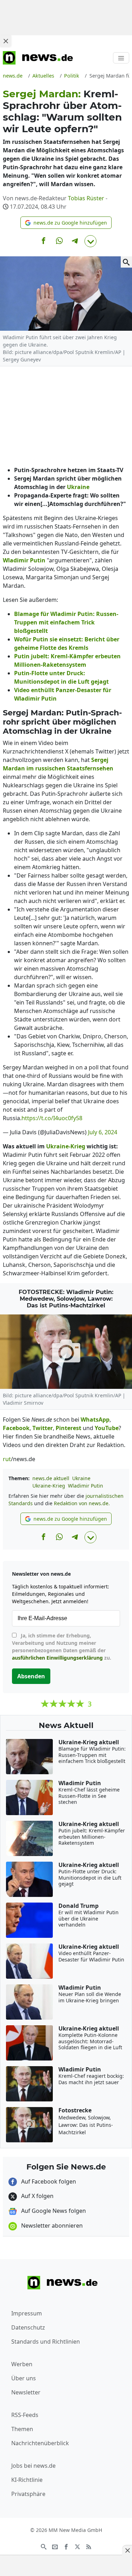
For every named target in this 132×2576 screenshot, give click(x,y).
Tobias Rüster (86, 198)
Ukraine (81, 1478)
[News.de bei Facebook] (66, 2546)
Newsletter (26, 2392)
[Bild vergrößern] (126, 262)
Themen (22, 2429)
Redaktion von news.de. (82, 1503)
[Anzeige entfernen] (127, 2550)
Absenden (31, 1676)
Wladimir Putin (86, 1486)
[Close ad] (6, 41)
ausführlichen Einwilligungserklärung (57, 1658)
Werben (22, 2364)
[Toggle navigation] (121, 58)
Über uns (24, 2378)
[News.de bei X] (77, 2546)
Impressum (27, 2313)
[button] (66, 223)
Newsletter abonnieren (51, 2226)
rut (7, 1459)
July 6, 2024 (103, 1132)
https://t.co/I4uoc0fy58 (52, 1118)
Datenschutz (28, 2327)
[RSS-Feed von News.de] (89, 2546)
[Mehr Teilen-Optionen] (90, 241)
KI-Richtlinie (27, 2480)
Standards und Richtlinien (46, 2342)
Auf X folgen (37, 2196)
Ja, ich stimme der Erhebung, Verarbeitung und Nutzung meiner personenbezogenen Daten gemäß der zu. (62, 1647)
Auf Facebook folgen (48, 2181)
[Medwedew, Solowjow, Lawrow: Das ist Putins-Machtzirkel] (66, 1352)
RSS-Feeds (25, 2415)
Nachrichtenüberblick (40, 2443)
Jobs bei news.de (33, 2466)
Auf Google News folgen (53, 2211)
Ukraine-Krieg (49, 1486)
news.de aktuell (51, 1478)
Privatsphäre (28, 2494)
